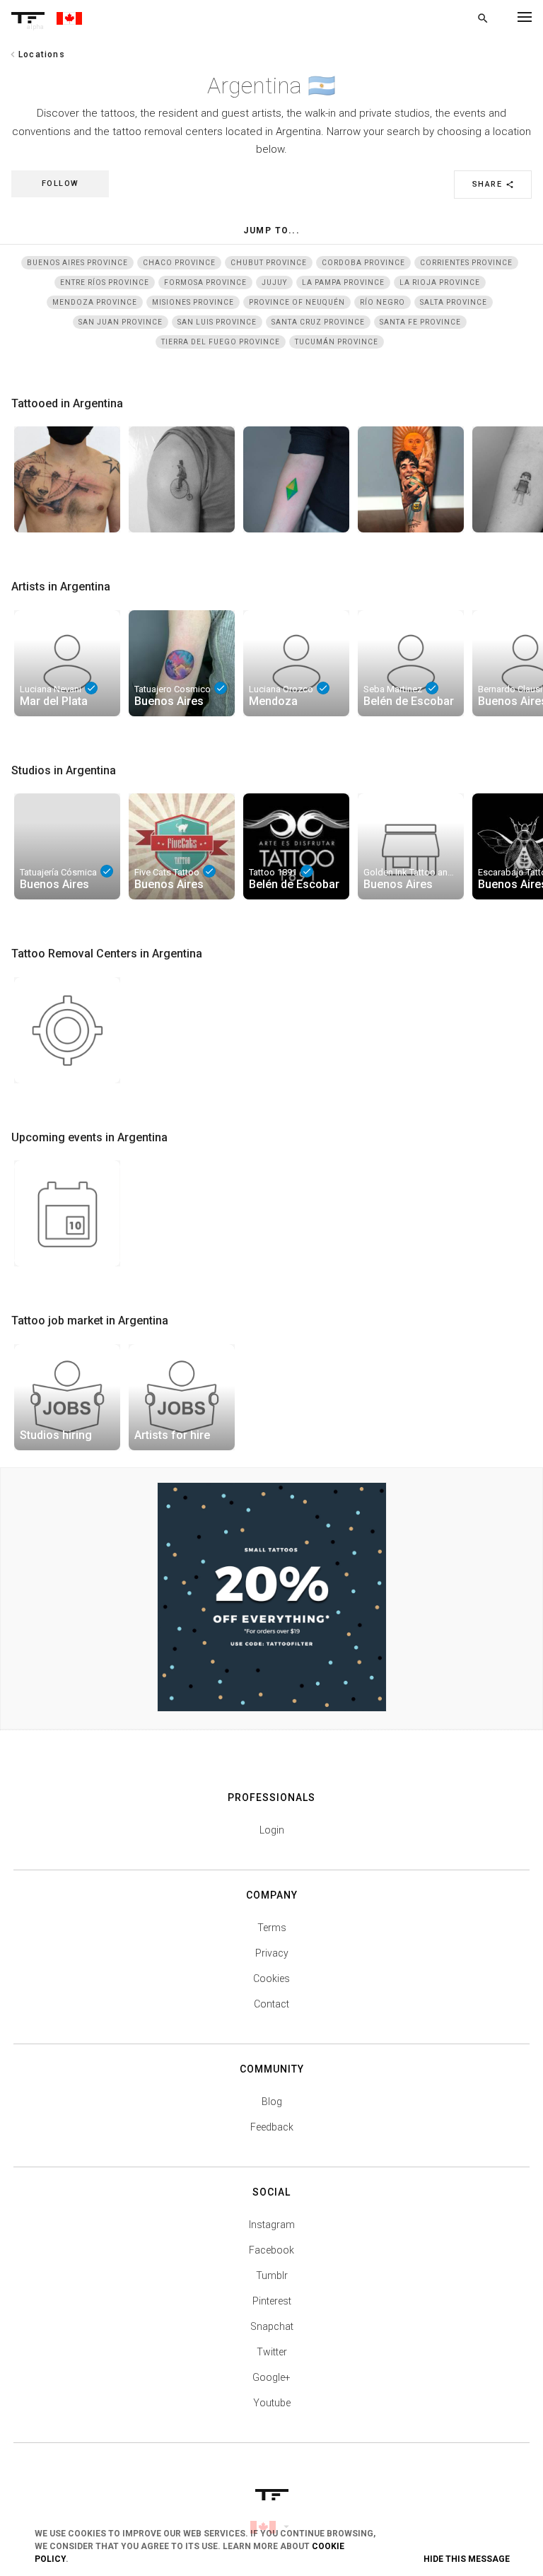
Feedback (272, 2127)
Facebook (271, 2250)
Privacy (272, 1953)
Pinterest (272, 2301)
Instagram (272, 2225)
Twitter (272, 2352)
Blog (272, 2102)
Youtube (272, 2403)
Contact (271, 2004)
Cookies (271, 1978)
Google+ (271, 2377)
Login (272, 1830)
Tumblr (272, 2275)
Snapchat (272, 2326)
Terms (272, 1928)
